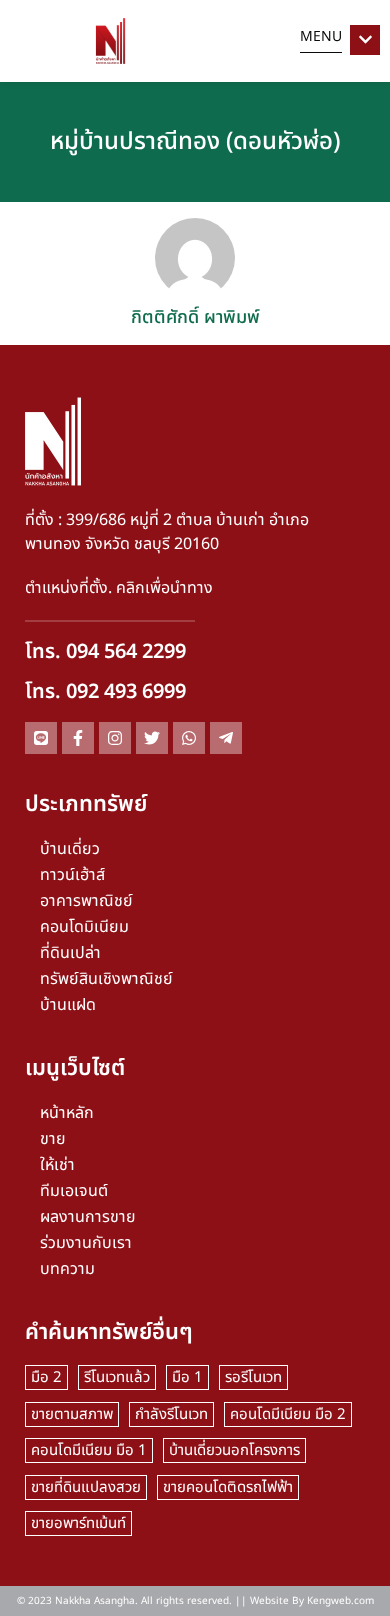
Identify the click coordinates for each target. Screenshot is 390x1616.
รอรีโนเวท (253, 1377)
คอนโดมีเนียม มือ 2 (288, 1414)
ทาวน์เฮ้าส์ (72, 875)
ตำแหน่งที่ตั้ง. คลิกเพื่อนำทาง (119, 588)
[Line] (41, 738)
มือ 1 (187, 1377)
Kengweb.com (340, 1601)
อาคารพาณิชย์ (86, 901)
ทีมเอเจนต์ (74, 1191)
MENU (321, 36)
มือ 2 (46, 1377)
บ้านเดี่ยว (70, 849)
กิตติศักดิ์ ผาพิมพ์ (195, 317)
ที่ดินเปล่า (70, 953)
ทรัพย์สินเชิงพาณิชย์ (106, 979)
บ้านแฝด (68, 1005)
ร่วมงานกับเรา (86, 1243)
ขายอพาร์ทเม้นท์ (78, 1523)
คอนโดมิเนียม (84, 927)
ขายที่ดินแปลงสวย (86, 1487)
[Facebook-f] (78, 738)
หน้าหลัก (67, 1113)
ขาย (53, 1139)
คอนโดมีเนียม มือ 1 (89, 1450)
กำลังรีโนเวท (171, 1414)
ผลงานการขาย (88, 1217)
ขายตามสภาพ (72, 1414)
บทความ (67, 1269)
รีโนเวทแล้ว (117, 1377)
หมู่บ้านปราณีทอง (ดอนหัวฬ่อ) (195, 142)
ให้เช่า (57, 1165)
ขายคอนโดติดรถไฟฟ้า (228, 1487)
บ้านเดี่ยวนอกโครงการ (234, 1450)
